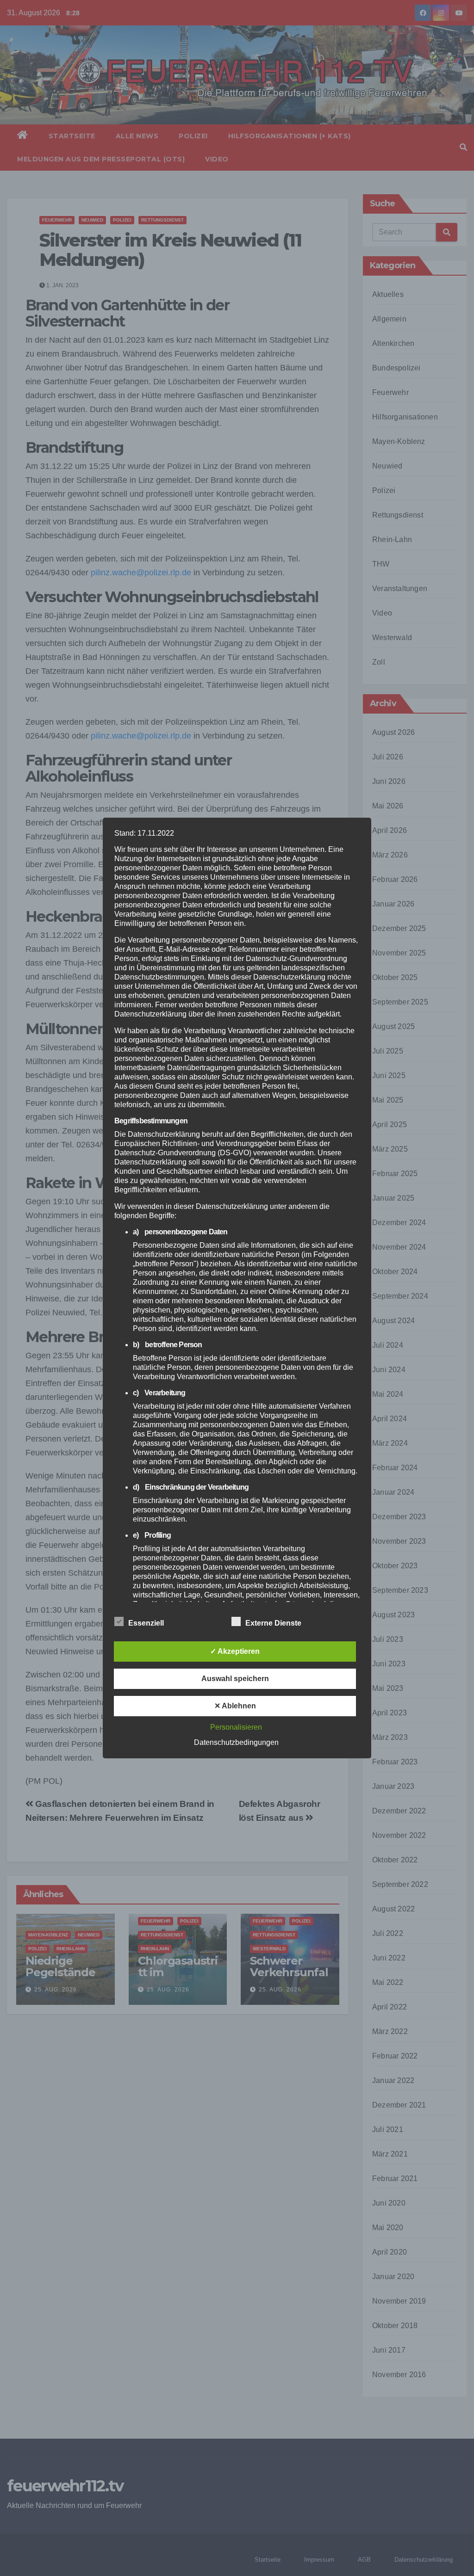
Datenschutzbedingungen (236, 1742)
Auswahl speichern (235, 1679)
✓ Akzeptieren (235, 1651)
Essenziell (146, 1623)
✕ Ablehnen (235, 1706)
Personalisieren (236, 1727)
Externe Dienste (273, 1623)
